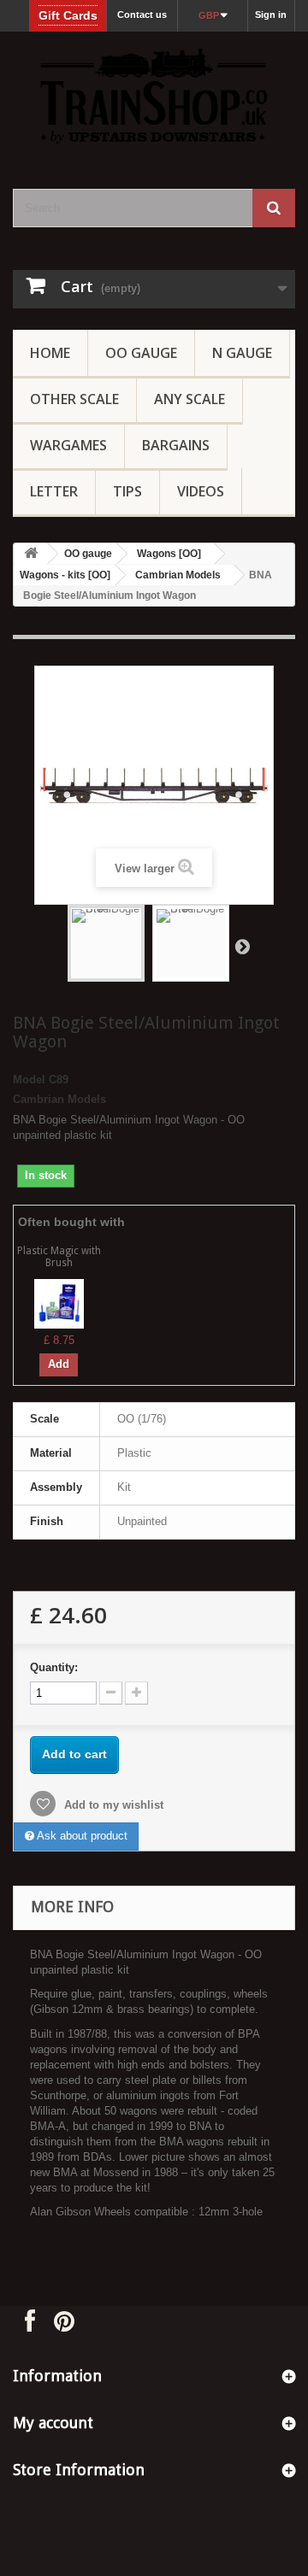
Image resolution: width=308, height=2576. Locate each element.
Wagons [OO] (169, 554)
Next (242, 946)
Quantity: (54, 1667)
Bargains (176, 445)
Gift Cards (68, 15)
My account (53, 2423)
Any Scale (190, 399)
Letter (54, 491)
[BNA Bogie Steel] (106, 943)
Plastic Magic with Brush (59, 1256)
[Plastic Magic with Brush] (59, 1303)
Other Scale (74, 399)
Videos (201, 491)
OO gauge (141, 353)
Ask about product (81, 1836)
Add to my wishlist (112, 1805)
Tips (127, 491)
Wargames (68, 445)
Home (50, 353)
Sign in (271, 15)
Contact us (142, 15)
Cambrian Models (178, 575)
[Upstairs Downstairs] (154, 95)
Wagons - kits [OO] (65, 575)
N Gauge (242, 353)
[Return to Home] (31, 554)
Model (29, 1080)
